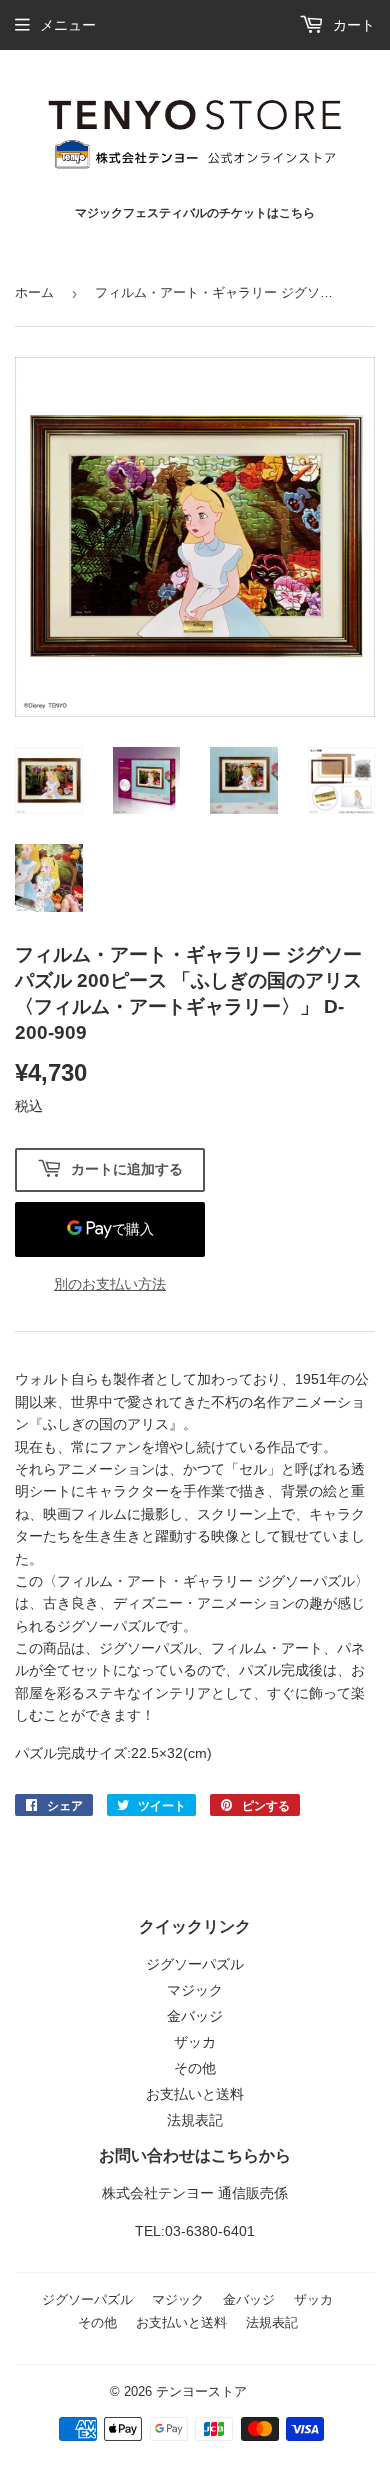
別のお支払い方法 (110, 1284)
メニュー (68, 25)
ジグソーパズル (195, 1964)
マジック (195, 1990)
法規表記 (195, 2120)
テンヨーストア (201, 2391)
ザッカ (195, 2042)
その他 (195, 2068)
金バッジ (195, 2016)
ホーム (34, 292)
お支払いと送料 (195, 2094)
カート (352, 25)
